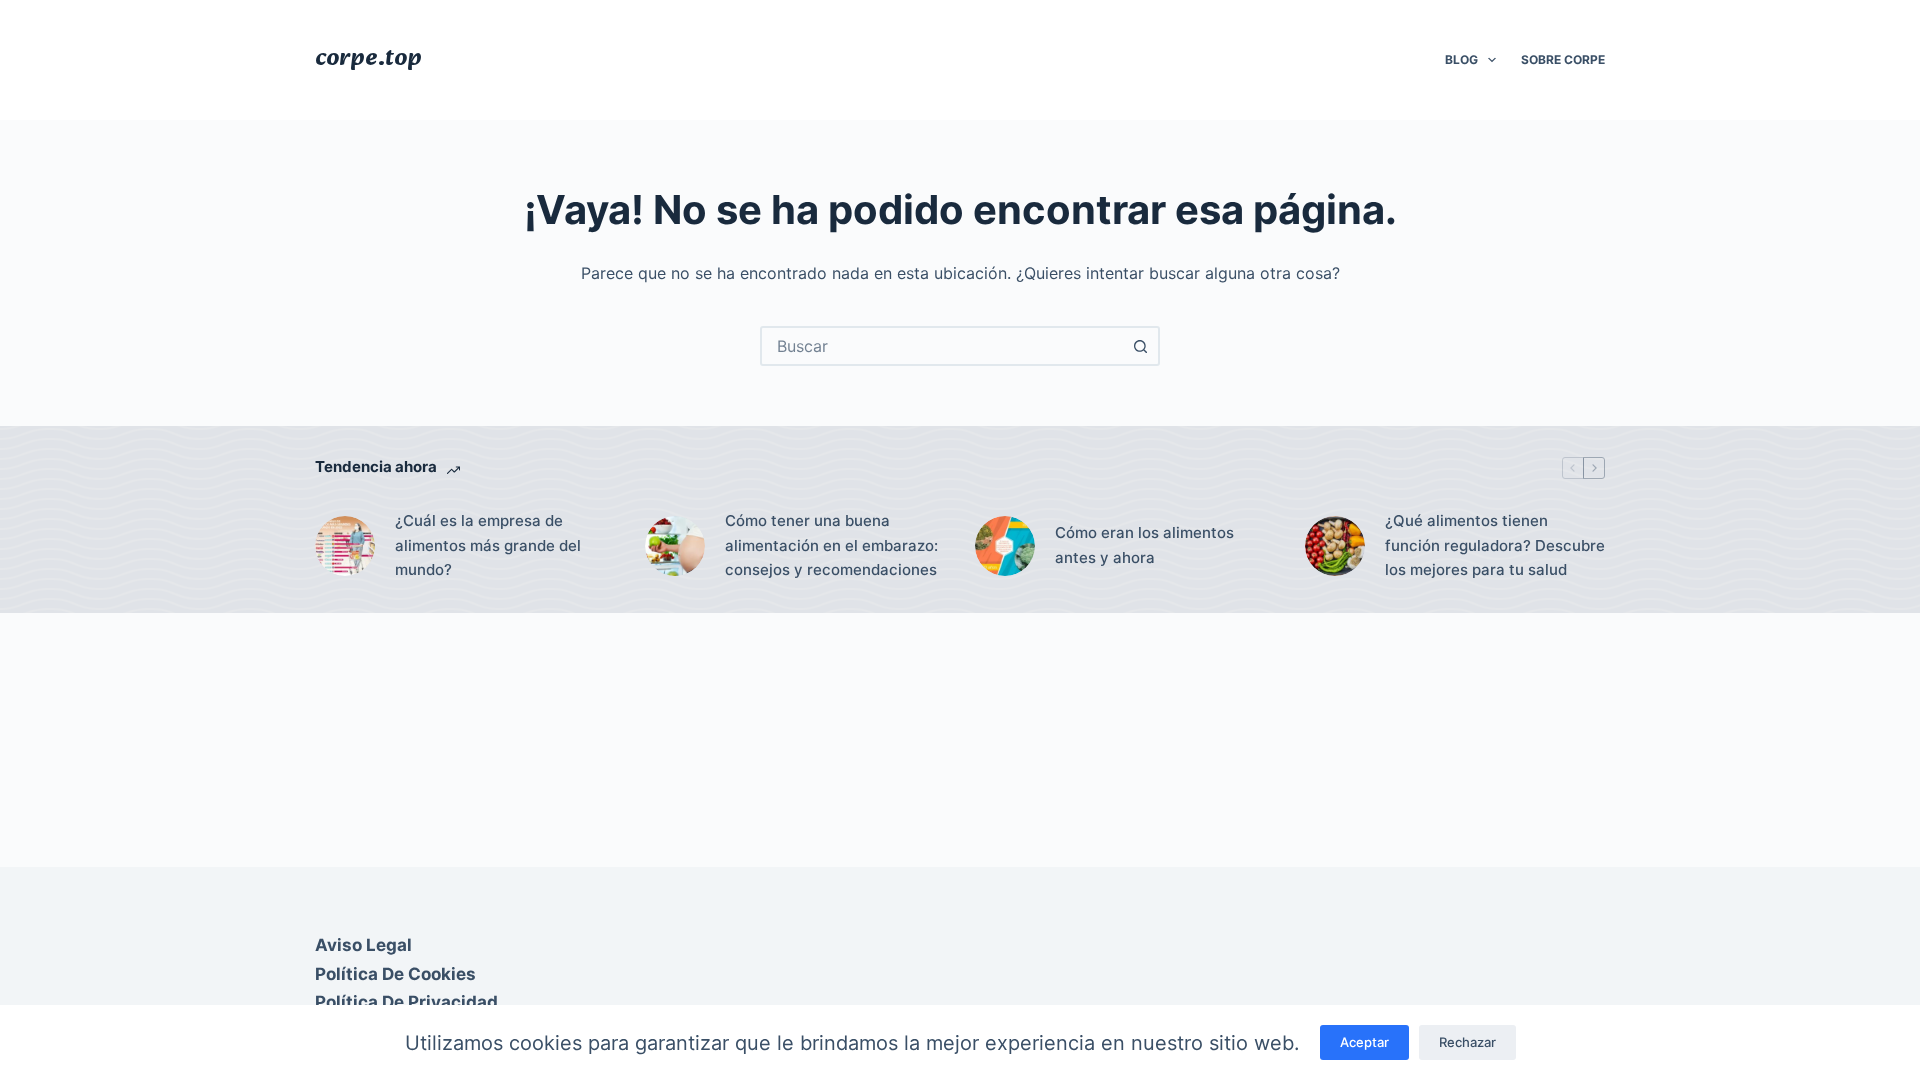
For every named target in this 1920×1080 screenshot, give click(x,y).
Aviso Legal (363, 945)
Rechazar (1467, 1042)
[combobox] (942, 346)
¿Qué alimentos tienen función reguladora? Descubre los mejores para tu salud (1495, 545)
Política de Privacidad (406, 1002)
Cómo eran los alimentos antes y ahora (1144, 545)
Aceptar (1364, 1042)
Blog (1461, 59)
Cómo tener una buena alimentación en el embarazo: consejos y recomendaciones (831, 545)
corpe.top (368, 59)
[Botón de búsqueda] (1140, 346)
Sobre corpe (1563, 59)
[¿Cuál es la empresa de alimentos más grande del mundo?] (345, 546)
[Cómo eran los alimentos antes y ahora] (1005, 546)
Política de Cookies (395, 974)
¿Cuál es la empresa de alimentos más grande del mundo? (488, 545)
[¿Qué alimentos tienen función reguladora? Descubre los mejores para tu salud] (1335, 546)
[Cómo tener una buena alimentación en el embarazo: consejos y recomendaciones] (675, 546)
